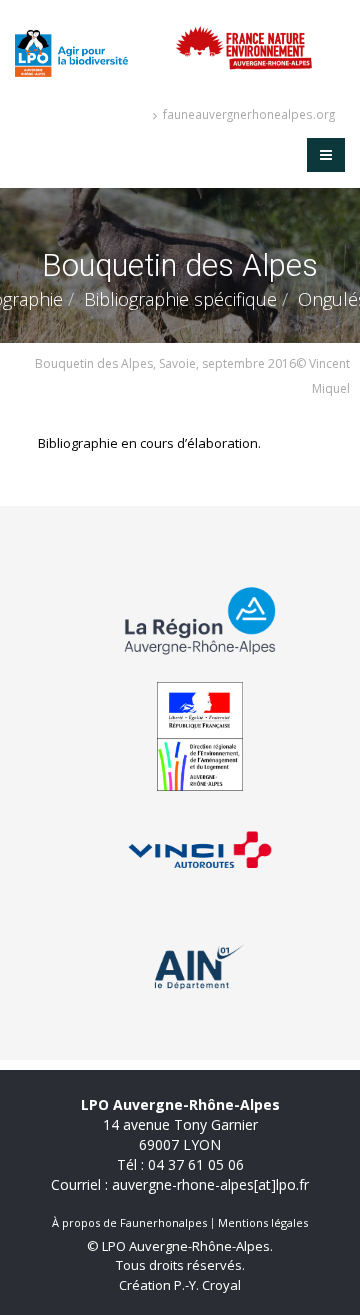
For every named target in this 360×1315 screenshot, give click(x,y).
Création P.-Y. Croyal (180, 1285)
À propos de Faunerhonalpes (129, 1222)
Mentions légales (263, 1222)
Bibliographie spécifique (180, 299)
